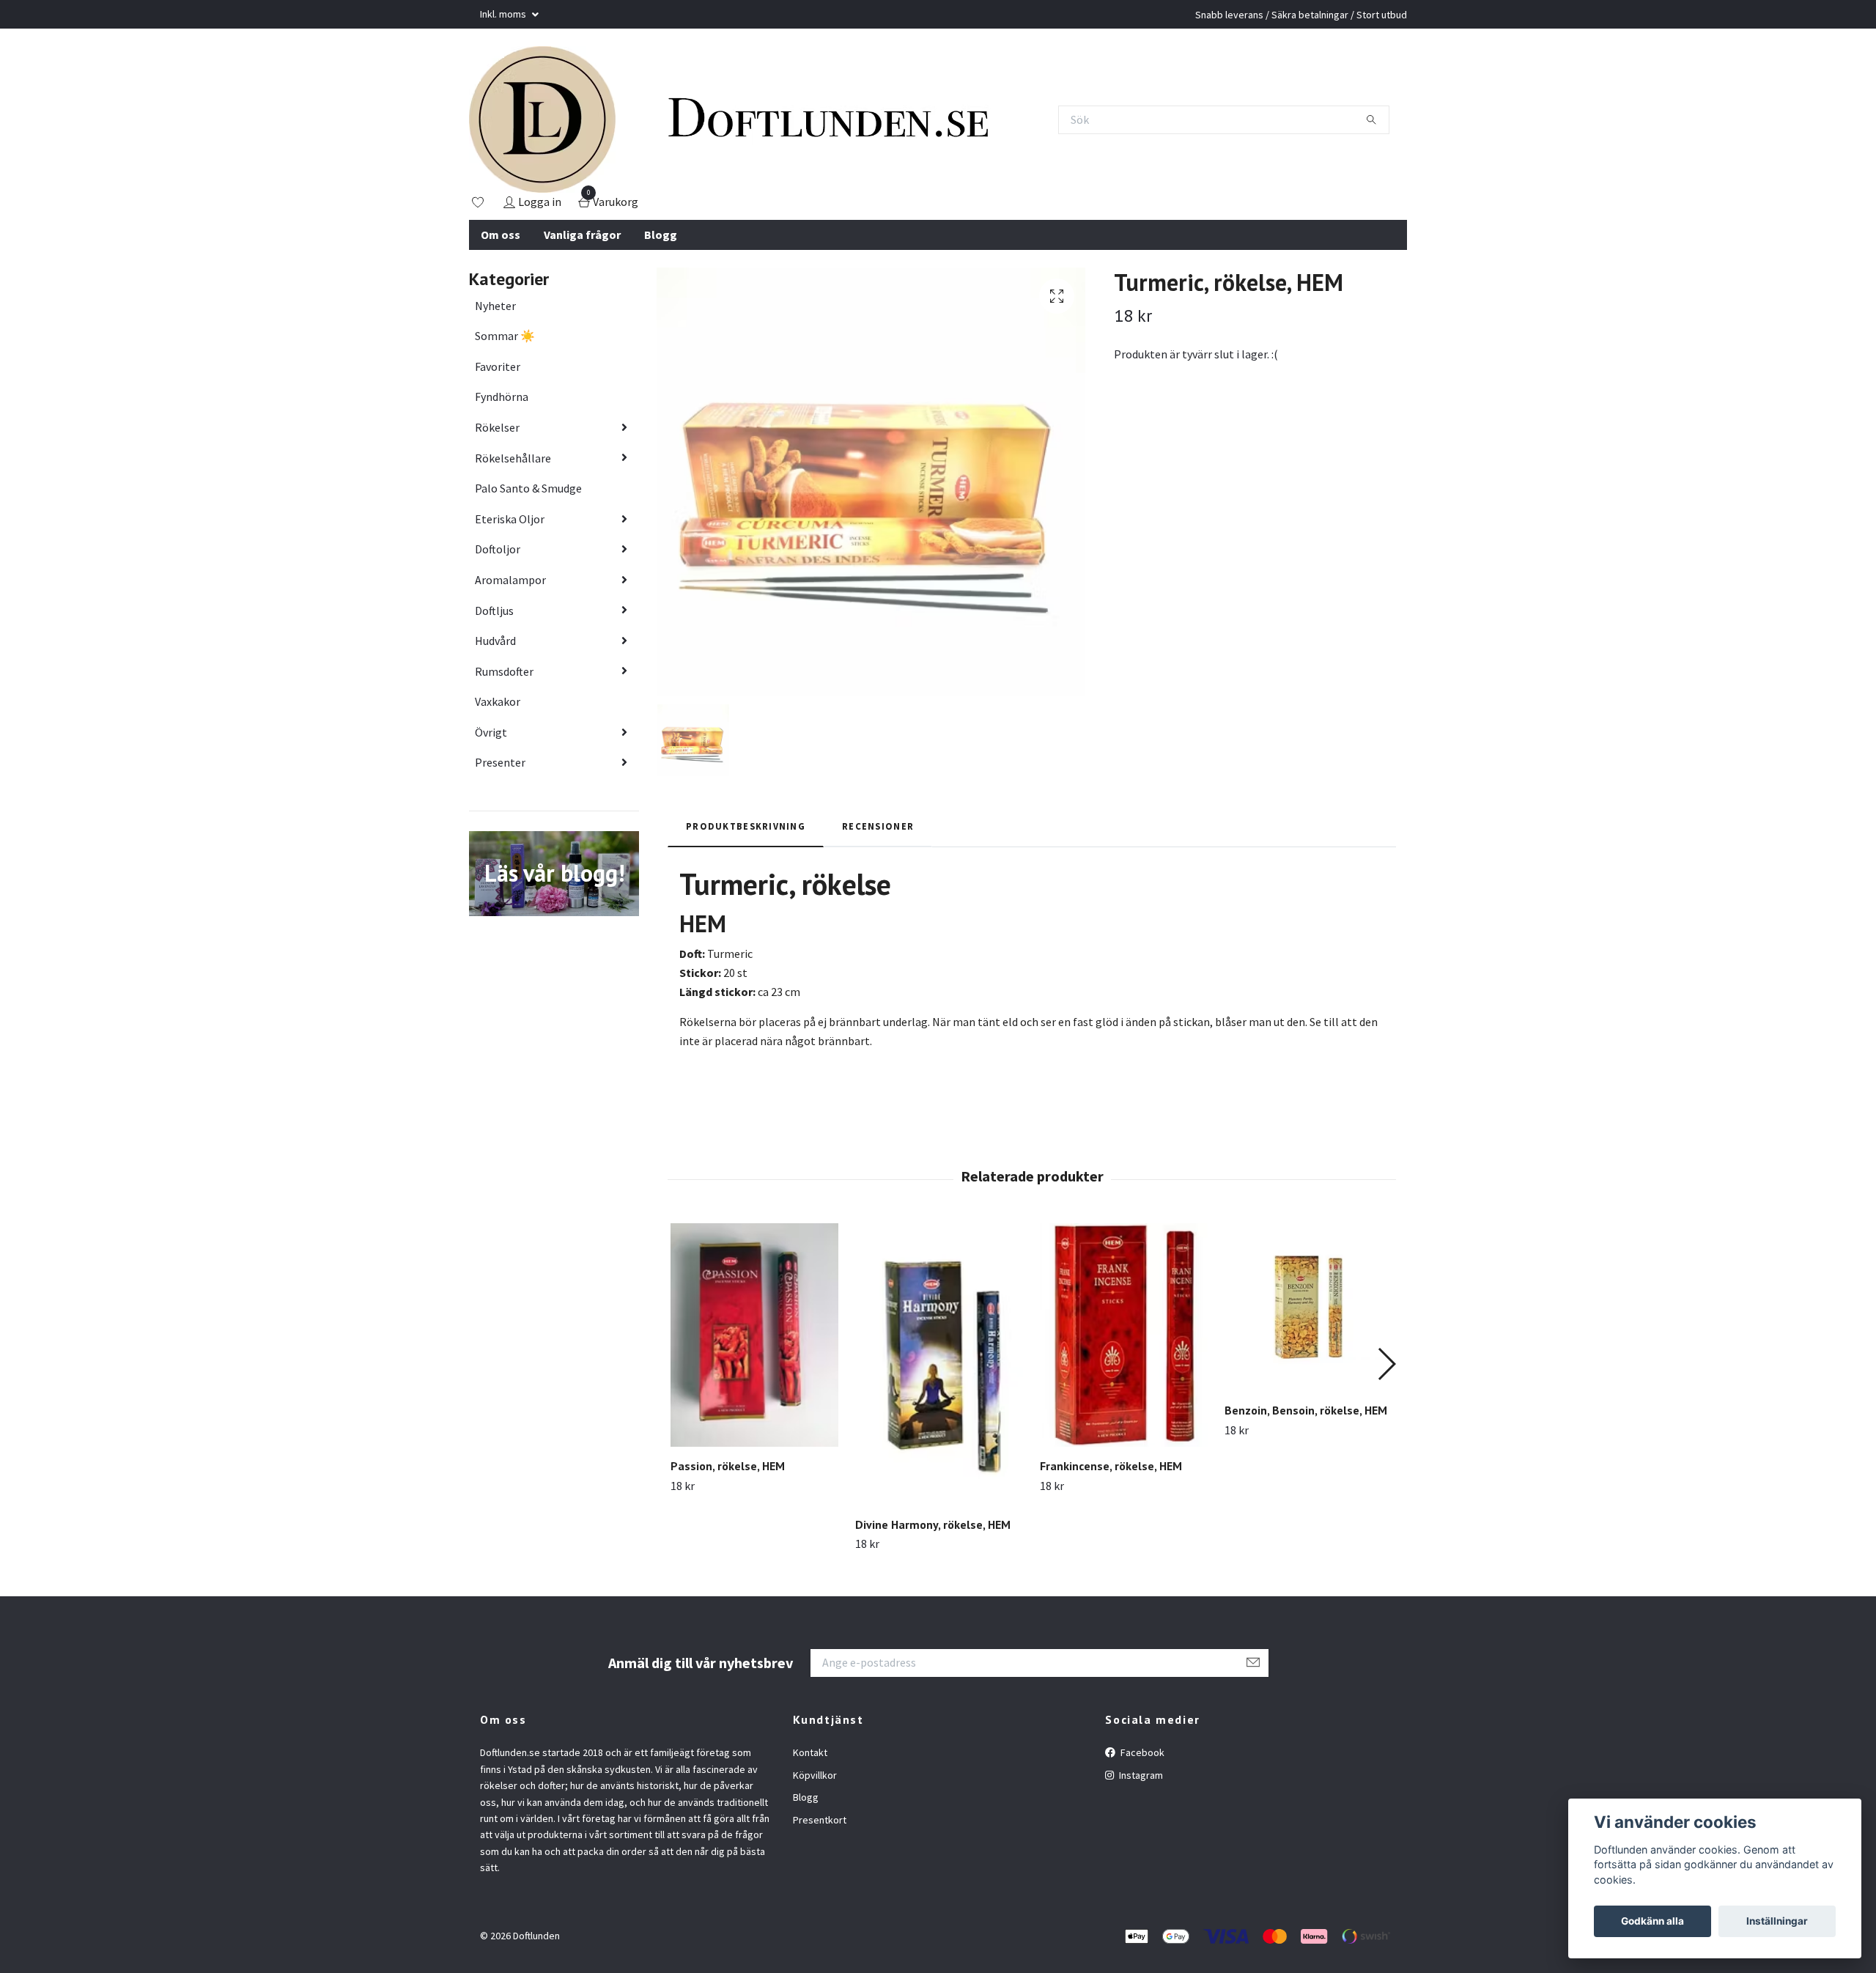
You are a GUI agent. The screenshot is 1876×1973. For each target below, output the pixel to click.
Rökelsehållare (513, 458)
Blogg (661, 235)
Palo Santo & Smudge (528, 488)
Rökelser (497, 427)
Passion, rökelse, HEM (728, 1466)
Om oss (501, 235)
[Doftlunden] (542, 119)
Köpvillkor (815, 1775)
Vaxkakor (498, 701)
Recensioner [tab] (878, 826)
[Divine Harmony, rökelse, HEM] (939, 1364)
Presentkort (820, 1820)
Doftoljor (498, 549)
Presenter (500, 762)
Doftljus (494, 611)
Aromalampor (510, 580)
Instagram (1140, 1775)
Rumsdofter (504, 671)
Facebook (1141, 1752)
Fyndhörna (502, 397)
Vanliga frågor (582, 235)
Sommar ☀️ (505, 336)
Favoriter (498, 366)
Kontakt (810, 1752)
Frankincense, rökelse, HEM (1111, 1466)
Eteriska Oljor (510, 519)
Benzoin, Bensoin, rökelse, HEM (1306, 1410)
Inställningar (1777, 1921)
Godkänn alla (1652, 1921)
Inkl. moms (504, 14)
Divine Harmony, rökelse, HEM (933, 1524)
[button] (1386, 1364)
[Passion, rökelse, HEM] (754, 1335)
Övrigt (491, 732)
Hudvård (495, 641)
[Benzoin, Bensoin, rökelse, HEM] (1308, 1307)
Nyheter (495, 306)
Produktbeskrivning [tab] (746, 826)
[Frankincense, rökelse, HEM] (1124, 1335)
